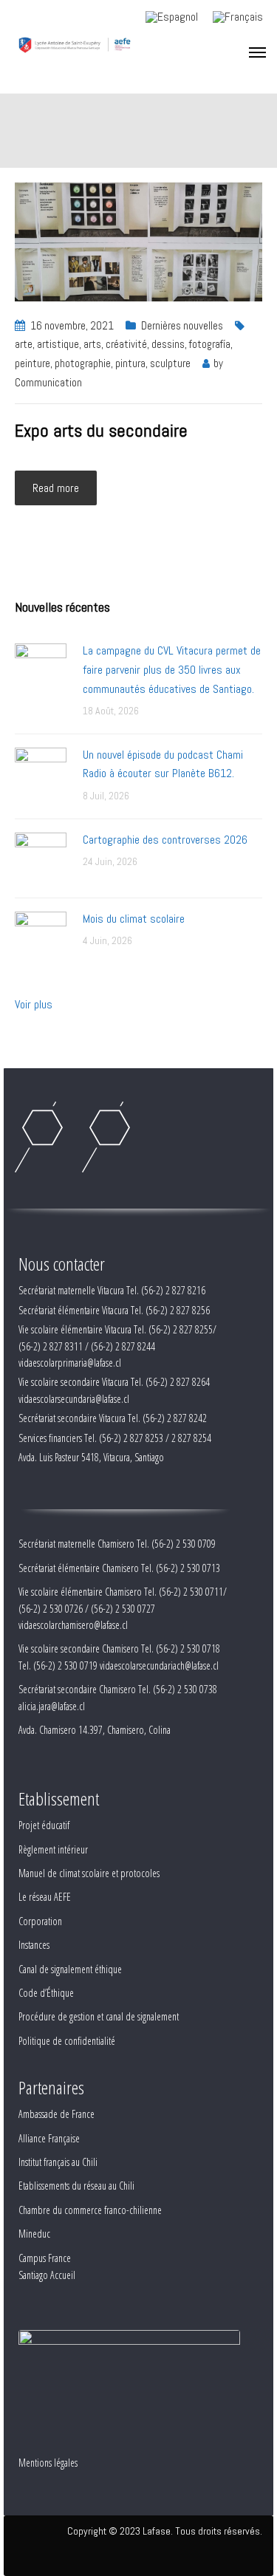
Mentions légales (48, 2463)
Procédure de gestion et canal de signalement (99, 2016)
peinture (33, 363)
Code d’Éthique (46, 1993)
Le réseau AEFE (45, 1897)
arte (24, 344)
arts (92, 344)
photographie (83, 363)
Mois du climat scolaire (134, 919)
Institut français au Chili (58, 2162)
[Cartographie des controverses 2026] (41, 857)
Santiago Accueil (47, 2275)
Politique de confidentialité (67, 2041)
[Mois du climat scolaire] (41, 936)
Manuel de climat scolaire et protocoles (89, 1873)
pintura (130, 363)
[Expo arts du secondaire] (138, 240)
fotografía (210, 344)
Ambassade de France (57, 2114)
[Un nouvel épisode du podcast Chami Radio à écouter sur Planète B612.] (41, 772)
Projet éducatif (44, 1825)
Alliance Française (49, 2138)
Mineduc (34, 2234)
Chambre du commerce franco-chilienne (90, 2210)
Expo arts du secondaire (101, 430)
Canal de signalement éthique (70, 1969)
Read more (56, 488)
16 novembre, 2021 (72, 325)
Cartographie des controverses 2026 (165, 840)
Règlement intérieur (53, 1849)
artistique (58, 344)
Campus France (45, 2258)
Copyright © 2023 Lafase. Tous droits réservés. (165, 2531)
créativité (126, 344)
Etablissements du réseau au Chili (76, 2186)
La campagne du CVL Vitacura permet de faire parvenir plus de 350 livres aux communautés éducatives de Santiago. (172, 669)
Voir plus (34, 1004)
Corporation (40, 1921)
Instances (34, 1945)
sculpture (170, 363)
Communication (48, 382)
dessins (168, 344)
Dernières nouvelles (182, 325)
